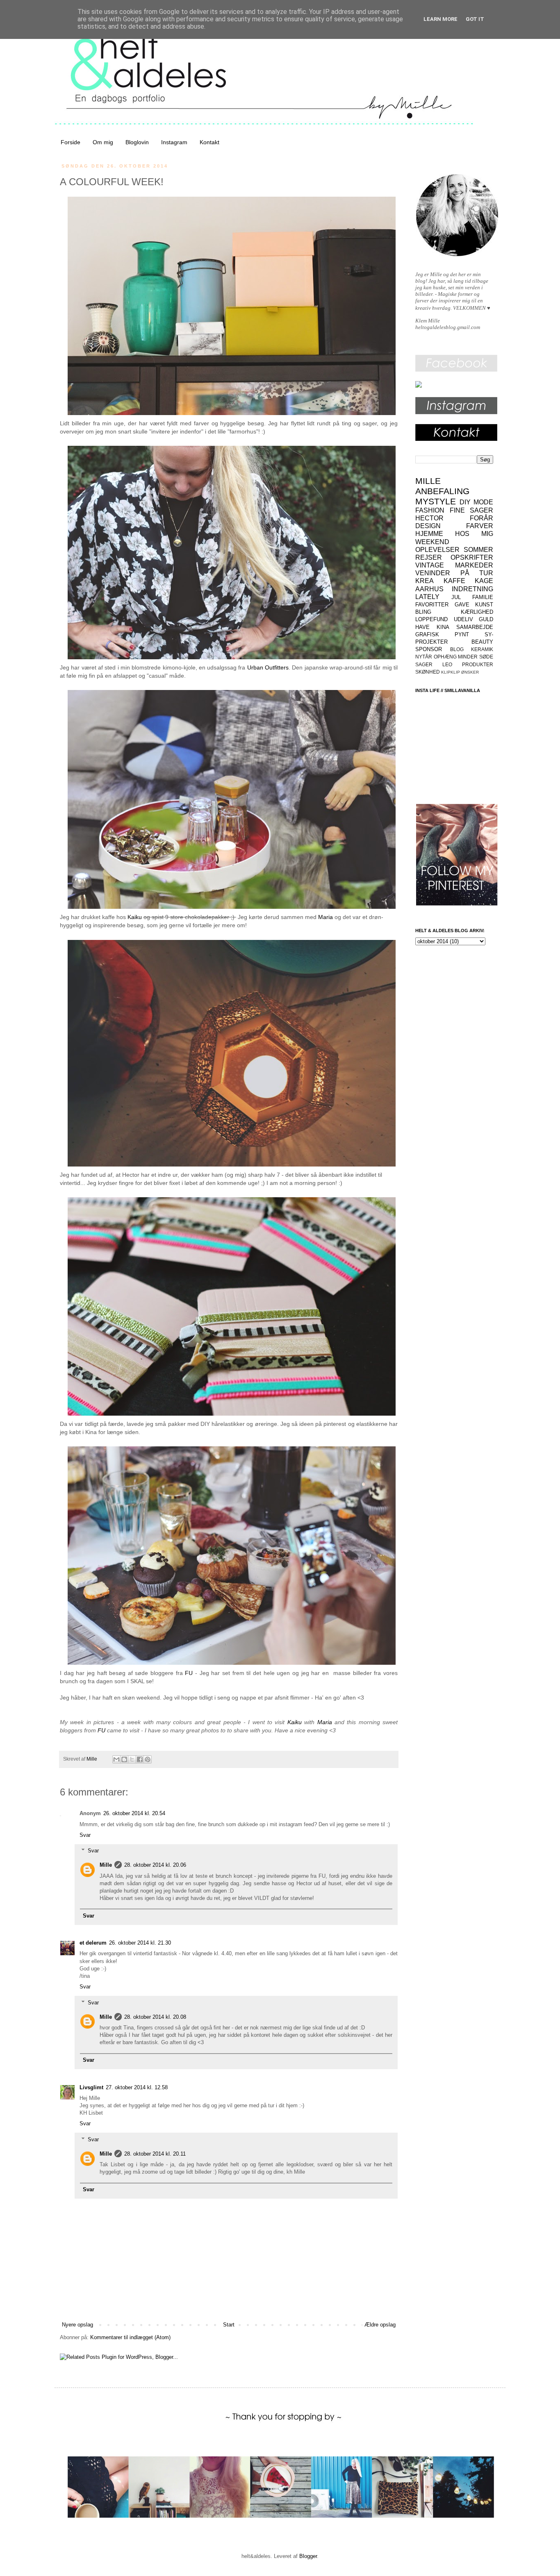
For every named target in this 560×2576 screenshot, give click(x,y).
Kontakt (209, 142)
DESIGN (428, 526)
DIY (465, 502)
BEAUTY (482, 642)
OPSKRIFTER (472, 557)
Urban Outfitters (268, 667)
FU (189, 1673)
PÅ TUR (477, 573)
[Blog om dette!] (124, 1759)
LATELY (427, 597)
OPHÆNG (445, 657)
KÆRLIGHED (477, 612)
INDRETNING (472, 589)
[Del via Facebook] (140, 1759)
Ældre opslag (380, 2325)
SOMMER (478, 550)
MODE (483, 502)
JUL (456, 597)
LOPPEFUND (431, 619)
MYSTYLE (436, 501)
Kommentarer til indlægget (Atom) (130, 2337)
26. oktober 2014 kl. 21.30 (140, 1943)
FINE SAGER (472, 510)
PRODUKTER (478, 664)
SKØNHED (428, 672)
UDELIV (463, 619)
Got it (475, 19)
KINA (443, 627)
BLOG (457, 649)
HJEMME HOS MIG (454, 534)
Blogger (308, 2556)
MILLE (428, 481)
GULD (486, 619)
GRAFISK (427, 634)
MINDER (468, 657)
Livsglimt (91, 2087)
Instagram (174, 142)
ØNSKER (470, 672)
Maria (326, 917)
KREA (425, 581)
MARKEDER (474, 565)
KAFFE (454, 581)
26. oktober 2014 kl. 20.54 (134, 1813)
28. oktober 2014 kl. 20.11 (155, 2154)
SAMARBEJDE (475, 627)
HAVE (422, 627)
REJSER (429, 557)
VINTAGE (430, 565)
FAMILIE (483, 597)
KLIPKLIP (451, 672)
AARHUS (429, 589)
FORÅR (481, 518)
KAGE (484, 581)
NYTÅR (424, 657)
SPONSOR (429, 649)
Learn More (440, 19)
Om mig (103, 142)
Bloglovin (137, 142)
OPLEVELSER (437, 550)
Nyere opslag (77, 2325)
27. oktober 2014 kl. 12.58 (137, 2087)
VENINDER (433, 573)
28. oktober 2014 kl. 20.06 (155, 1865)
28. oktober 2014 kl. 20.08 (155, 2017)
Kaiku (135, 917)
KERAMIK (482, 649)
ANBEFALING (442, 491)
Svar (85, 1835)
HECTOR (429, 518)
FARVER (480, 526)
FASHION (430, 510)
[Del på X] (132, 1759)
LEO (447, 664)
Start (229, 2325)
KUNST (484, 605)
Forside (71, 142)
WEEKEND (432, 542)
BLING (423, 612)
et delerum (93, 1943)
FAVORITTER (432, 605)
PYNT (462, 634)
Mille (106, 1865)
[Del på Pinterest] (148, 1759)
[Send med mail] (116, 1759)
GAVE (462, 605)
